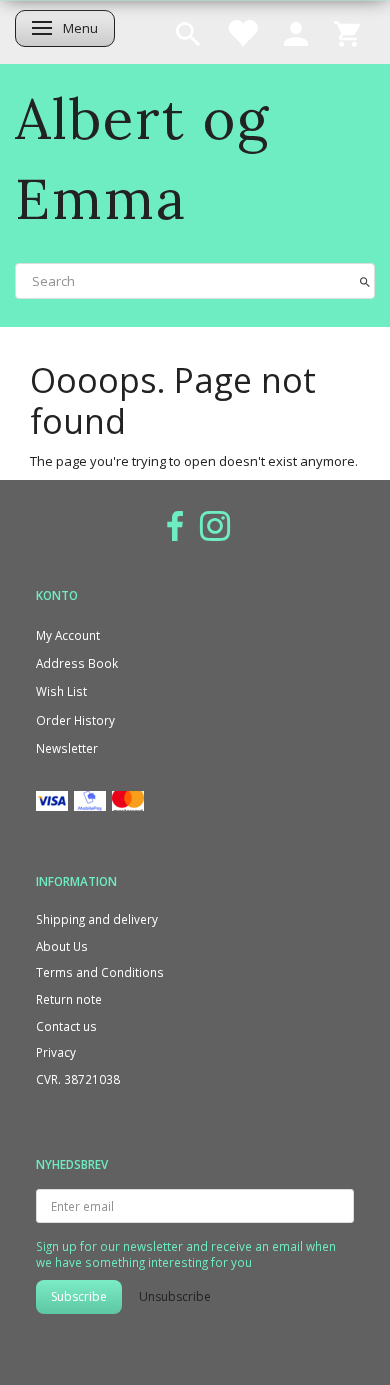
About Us (62, 946)
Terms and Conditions (100, 972)
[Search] (365, 280)
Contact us (66, 1026)
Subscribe (79, 1296)
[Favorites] (242, 32)
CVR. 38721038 (78, 1079)
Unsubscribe (175, 1296)
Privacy (56, 1052)
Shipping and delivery (97, 919)
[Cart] (347, 32)
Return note (69, 999)
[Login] (296, 32)
